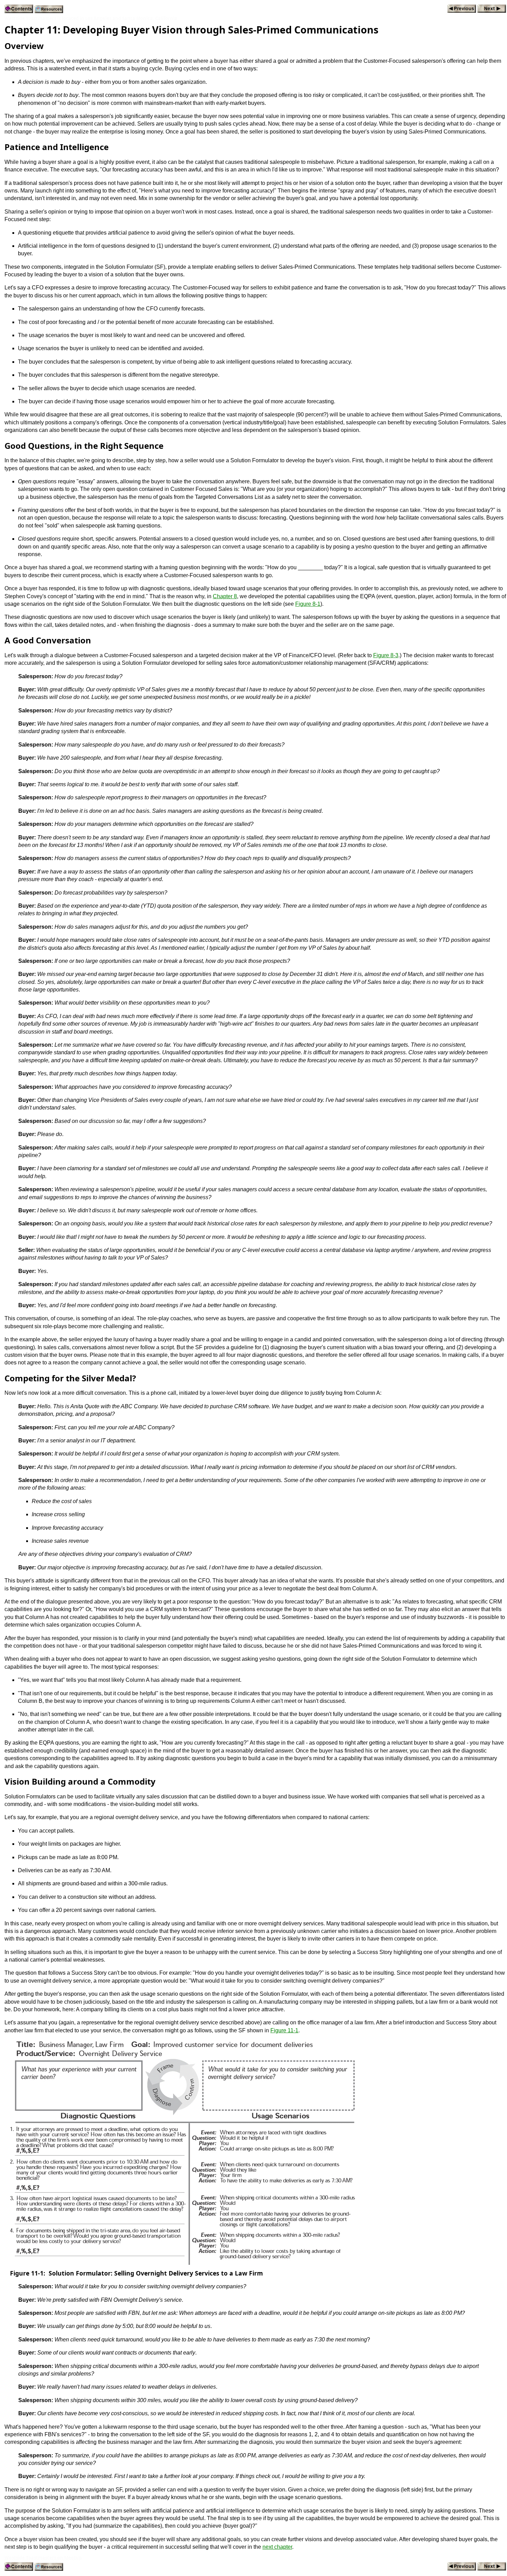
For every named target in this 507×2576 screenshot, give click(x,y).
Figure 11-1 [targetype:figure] (284, 2030)
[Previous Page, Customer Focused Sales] (462, 9)
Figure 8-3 (386, 655)
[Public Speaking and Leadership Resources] (49, 9)
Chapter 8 (225, 596)
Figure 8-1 (308, 604)
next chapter (277, 2547)
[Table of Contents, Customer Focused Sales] (19, 9)
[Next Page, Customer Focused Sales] (492, 9)
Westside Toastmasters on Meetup (43, 2558)
